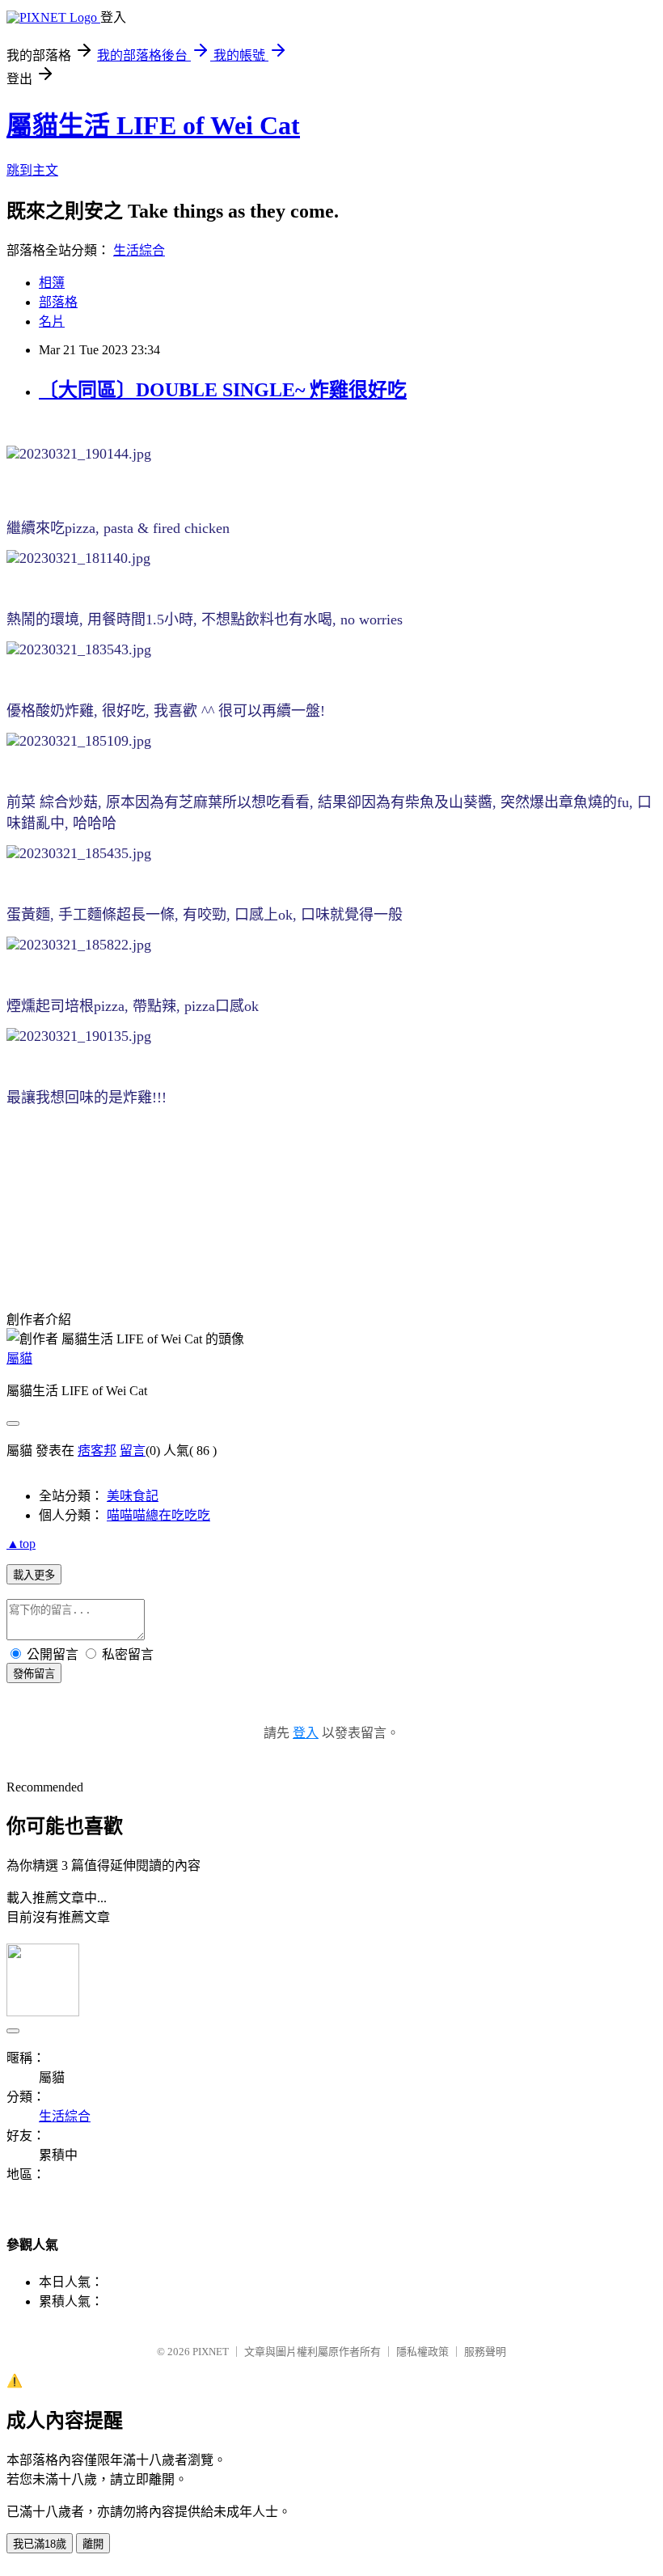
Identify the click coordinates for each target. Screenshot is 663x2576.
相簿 (52, 283)
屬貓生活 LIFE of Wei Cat (153, 125)
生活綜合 (139, 250)
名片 (52, 321)
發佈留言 (34, 1674)
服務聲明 (485, 2352)
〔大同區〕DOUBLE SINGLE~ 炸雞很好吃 (223, 390)
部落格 (58, 302)
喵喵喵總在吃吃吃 (158, 1515)
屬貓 (19, 1358)
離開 (93, 2544)
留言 (133, 1451)
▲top (21, 1544)
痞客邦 (97, 1451)
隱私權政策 (422, 2352)
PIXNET (211, 2352)
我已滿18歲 (40, 2544)
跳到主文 (32, 170)
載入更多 (34, 1575)
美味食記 (133, 1496)
